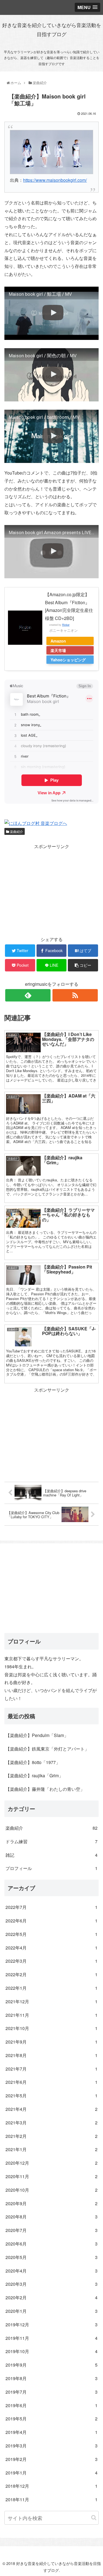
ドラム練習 (51, 1841)
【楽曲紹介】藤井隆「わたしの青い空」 (45, 1789)
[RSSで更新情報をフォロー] (75, 995)
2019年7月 (51, 2392)
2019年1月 (51, 2473)
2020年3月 (51, 2284)
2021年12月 (51, 2001)
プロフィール (51, 1868)
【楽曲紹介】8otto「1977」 (33, 1762)
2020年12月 (51, 2163)
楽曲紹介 (16, 831)
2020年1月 (51, 2311)
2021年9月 (51, 2042)
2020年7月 (51, 2230)
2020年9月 (51, 2203)
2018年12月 (51, 2486)
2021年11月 (51, 2015)
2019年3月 (51, 2446)
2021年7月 (51, 2069)
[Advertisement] (51, 889)
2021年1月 (51, 2149)
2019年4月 (51, 2432)
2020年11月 (51, 2176)
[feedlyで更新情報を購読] (28, 995)
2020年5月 (51, 2257)
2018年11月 (51, 2499)
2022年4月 (51, 1948)
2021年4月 (51, 2109)
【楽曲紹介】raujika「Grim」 (34, 1776)
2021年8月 (51, 2055)
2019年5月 (51, 2419)
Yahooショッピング (68, 660)
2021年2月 (51, 2136)
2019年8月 (51, 2378)
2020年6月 (51, 2244)
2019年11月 (51, 2338)
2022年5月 (51, 1934)
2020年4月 (51, 2271)
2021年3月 (51, 2123)
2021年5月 (51, 2096)
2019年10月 (51, 2351)
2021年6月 (51, 2082)
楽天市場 (58, 650)
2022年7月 (51, 1907)
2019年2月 (51, 2459)
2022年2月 (51, 1974)
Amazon (58, 641)
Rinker (66, 625)
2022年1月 (51, 1988)
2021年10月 (51, 2028)
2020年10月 (51, 2190)
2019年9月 (51, 2365)
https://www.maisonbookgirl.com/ (55, 180)
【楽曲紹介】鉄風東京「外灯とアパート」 (47, 1749)
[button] (94, 2518)
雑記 (51, 1855)
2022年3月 (51, 1961)
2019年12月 (51, 2325)
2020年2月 (51, 2297)
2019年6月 (51, 2405)
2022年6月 (51, 1921)
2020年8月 (51, 2217)
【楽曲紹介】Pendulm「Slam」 (37, 1735)
